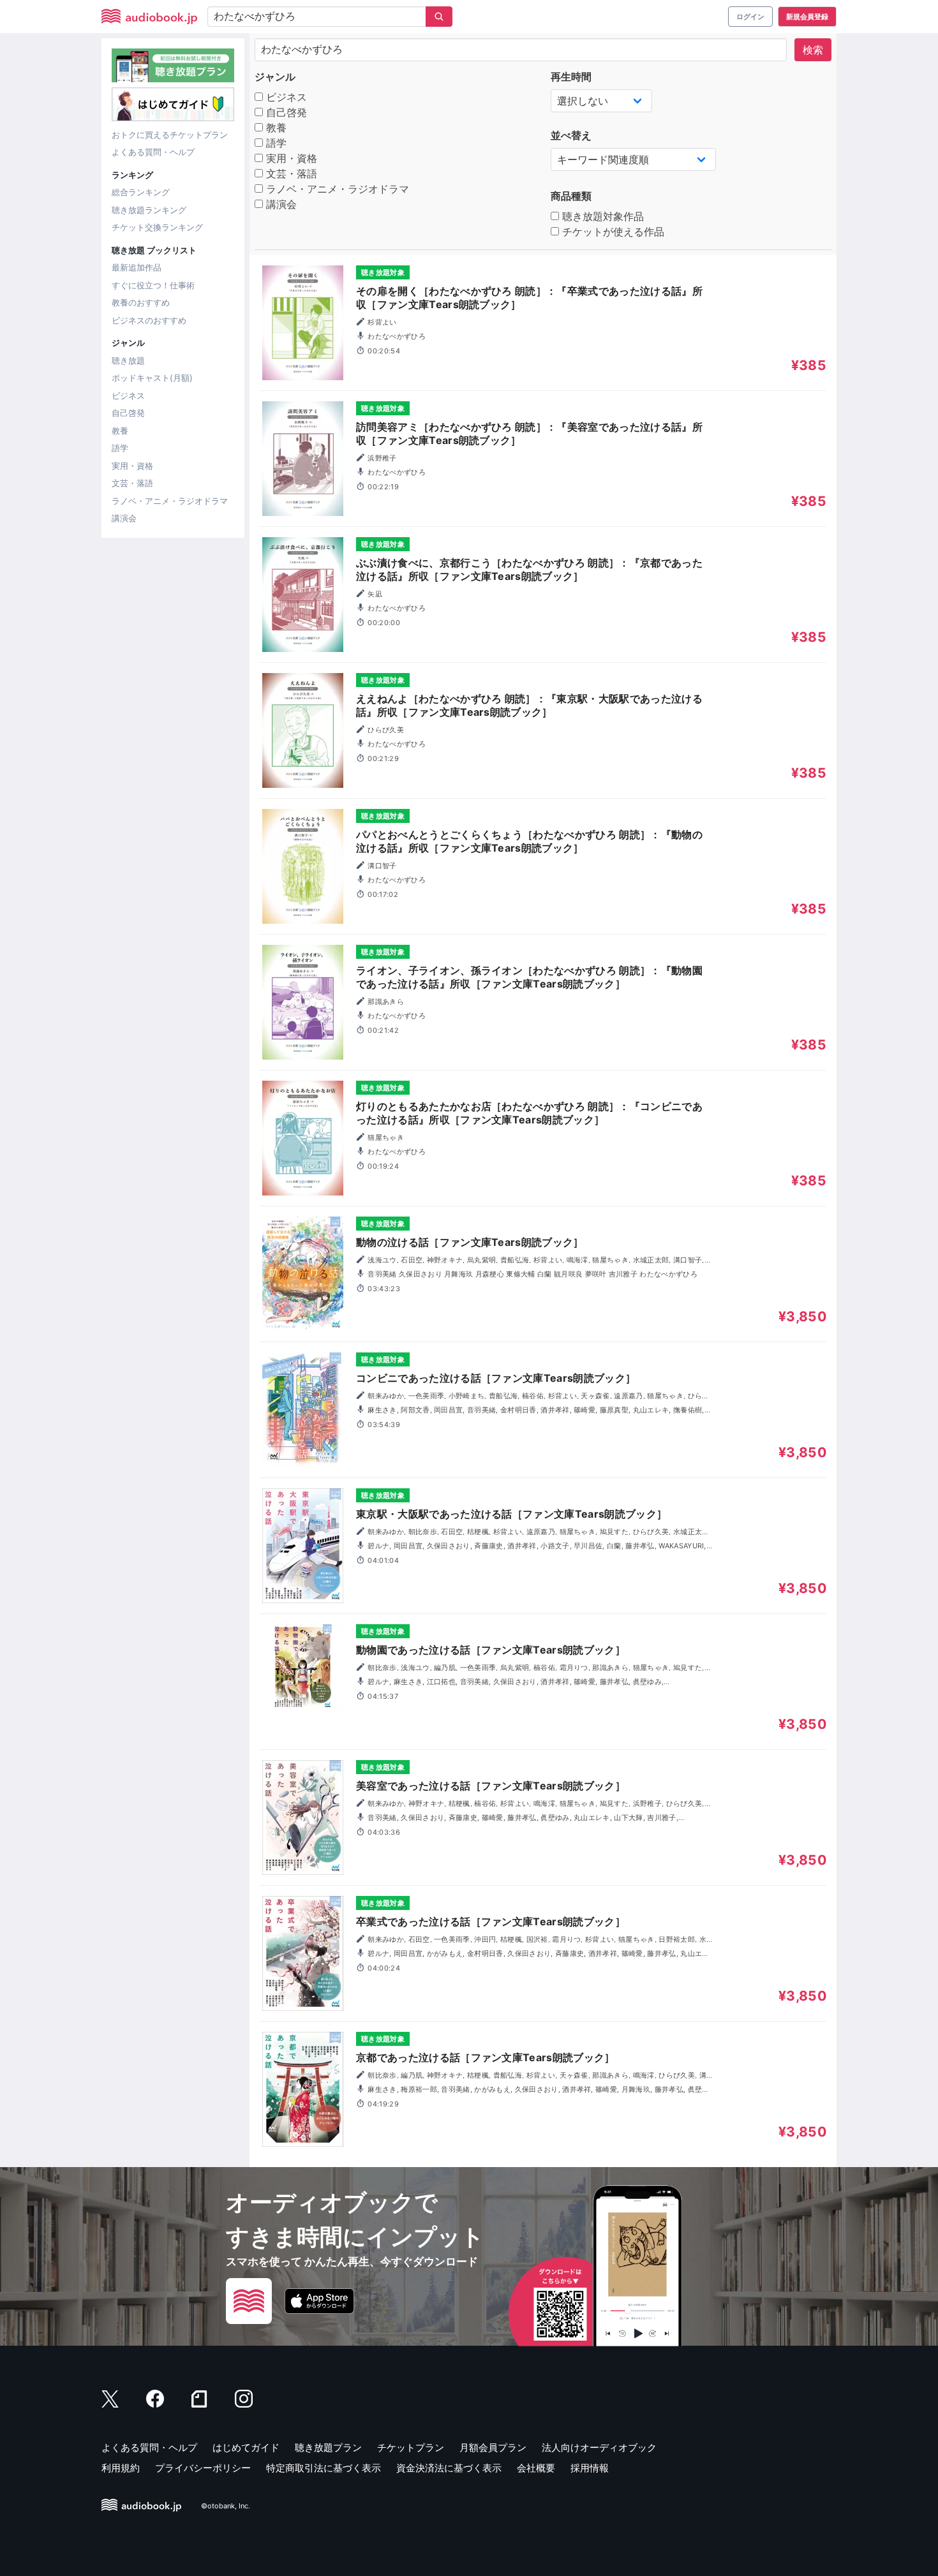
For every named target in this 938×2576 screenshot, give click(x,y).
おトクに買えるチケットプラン (170, 135)
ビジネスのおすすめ (149, 320)
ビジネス (128, 396)
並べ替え (571, 135)
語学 (120, 448)
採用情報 (590, 2468)
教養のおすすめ (141, 302)
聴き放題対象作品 (601, 216)
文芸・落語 (132, 483)
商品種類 (571, 196)
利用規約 (121, 2468)
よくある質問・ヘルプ (153, 152)
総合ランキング (141, 192)
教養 (120, 431)
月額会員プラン (493, 2447)
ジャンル (275, 77)
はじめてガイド (246, 2447)
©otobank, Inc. (226, 2506)
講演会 (124, 518)
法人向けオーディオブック (599, 2447)
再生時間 (571, 77)
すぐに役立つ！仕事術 (153, 285)
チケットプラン (411, 2447)
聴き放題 (128, 360)
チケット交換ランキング (157, 227)
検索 (813, 50)
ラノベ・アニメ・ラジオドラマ (170, 501)
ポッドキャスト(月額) (152, 378)
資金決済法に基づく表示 (449, 2468)
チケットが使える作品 (612, 232)
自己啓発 (128, 413)
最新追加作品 (137, 267)
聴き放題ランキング (149, 210)
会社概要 (536, 2468)
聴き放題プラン (328, 2447)
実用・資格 (132, 466)
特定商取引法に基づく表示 (324, 2468)
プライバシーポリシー (203, 2468)
